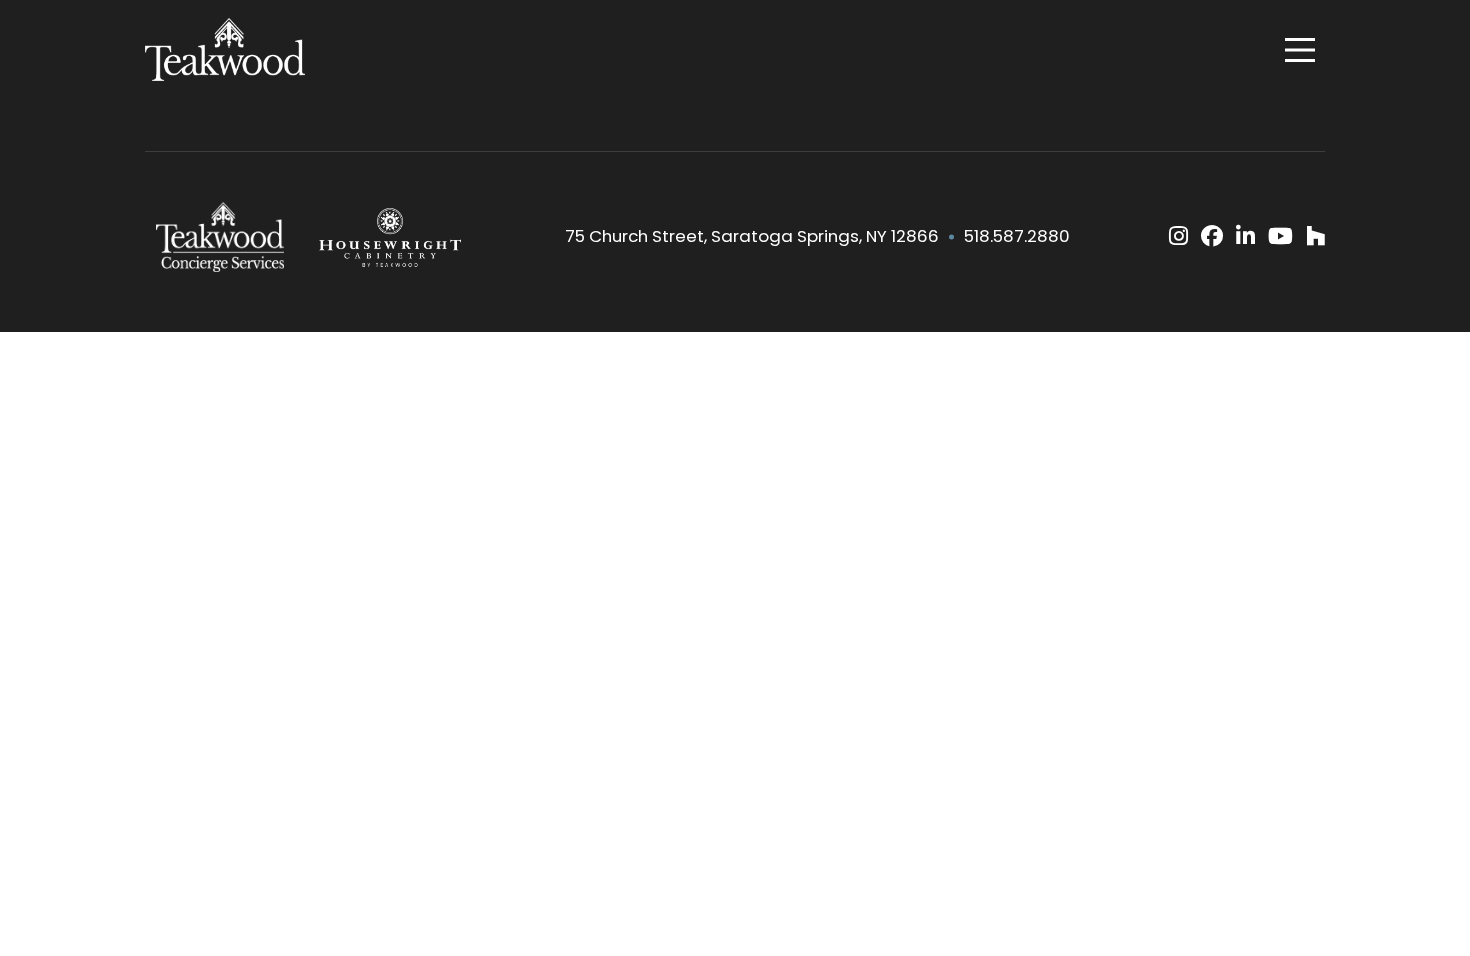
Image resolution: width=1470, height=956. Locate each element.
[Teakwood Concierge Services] (220, 237)
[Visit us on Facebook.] (1212, 236)
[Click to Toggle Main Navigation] (1300, 50)
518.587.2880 (1017, 236)
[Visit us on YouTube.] (1280, 236)
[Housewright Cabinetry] (390, 237)
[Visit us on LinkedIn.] (1245, 236)
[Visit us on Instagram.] (1178, 236)
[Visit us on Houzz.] (1315, 236)
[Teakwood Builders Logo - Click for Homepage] (225, 50)
